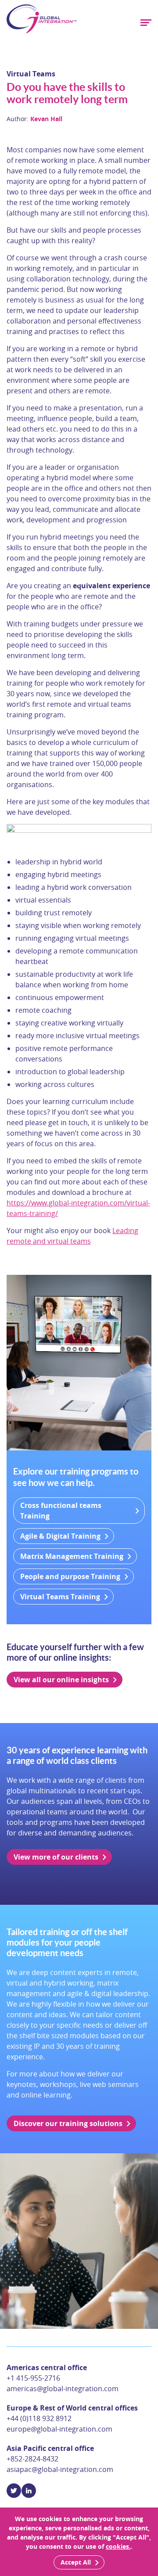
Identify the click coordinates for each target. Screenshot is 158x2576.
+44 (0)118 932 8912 (39, 2418)
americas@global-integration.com (63, 2389)
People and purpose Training (70, 1576)
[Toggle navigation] (145, 23)
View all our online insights (61, 1680)
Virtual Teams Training (60, 1597)
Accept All (76, 2562)
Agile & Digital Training (60, 1536)
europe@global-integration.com (59, 2429)
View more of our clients (56, 1857)
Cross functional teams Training (61, 1511)
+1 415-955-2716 (33, 2378)
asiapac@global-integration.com (60, 2469)
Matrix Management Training (72, 1556)
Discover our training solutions (68, 2123)
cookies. (118, 2546)
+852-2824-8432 (32, 2459)
